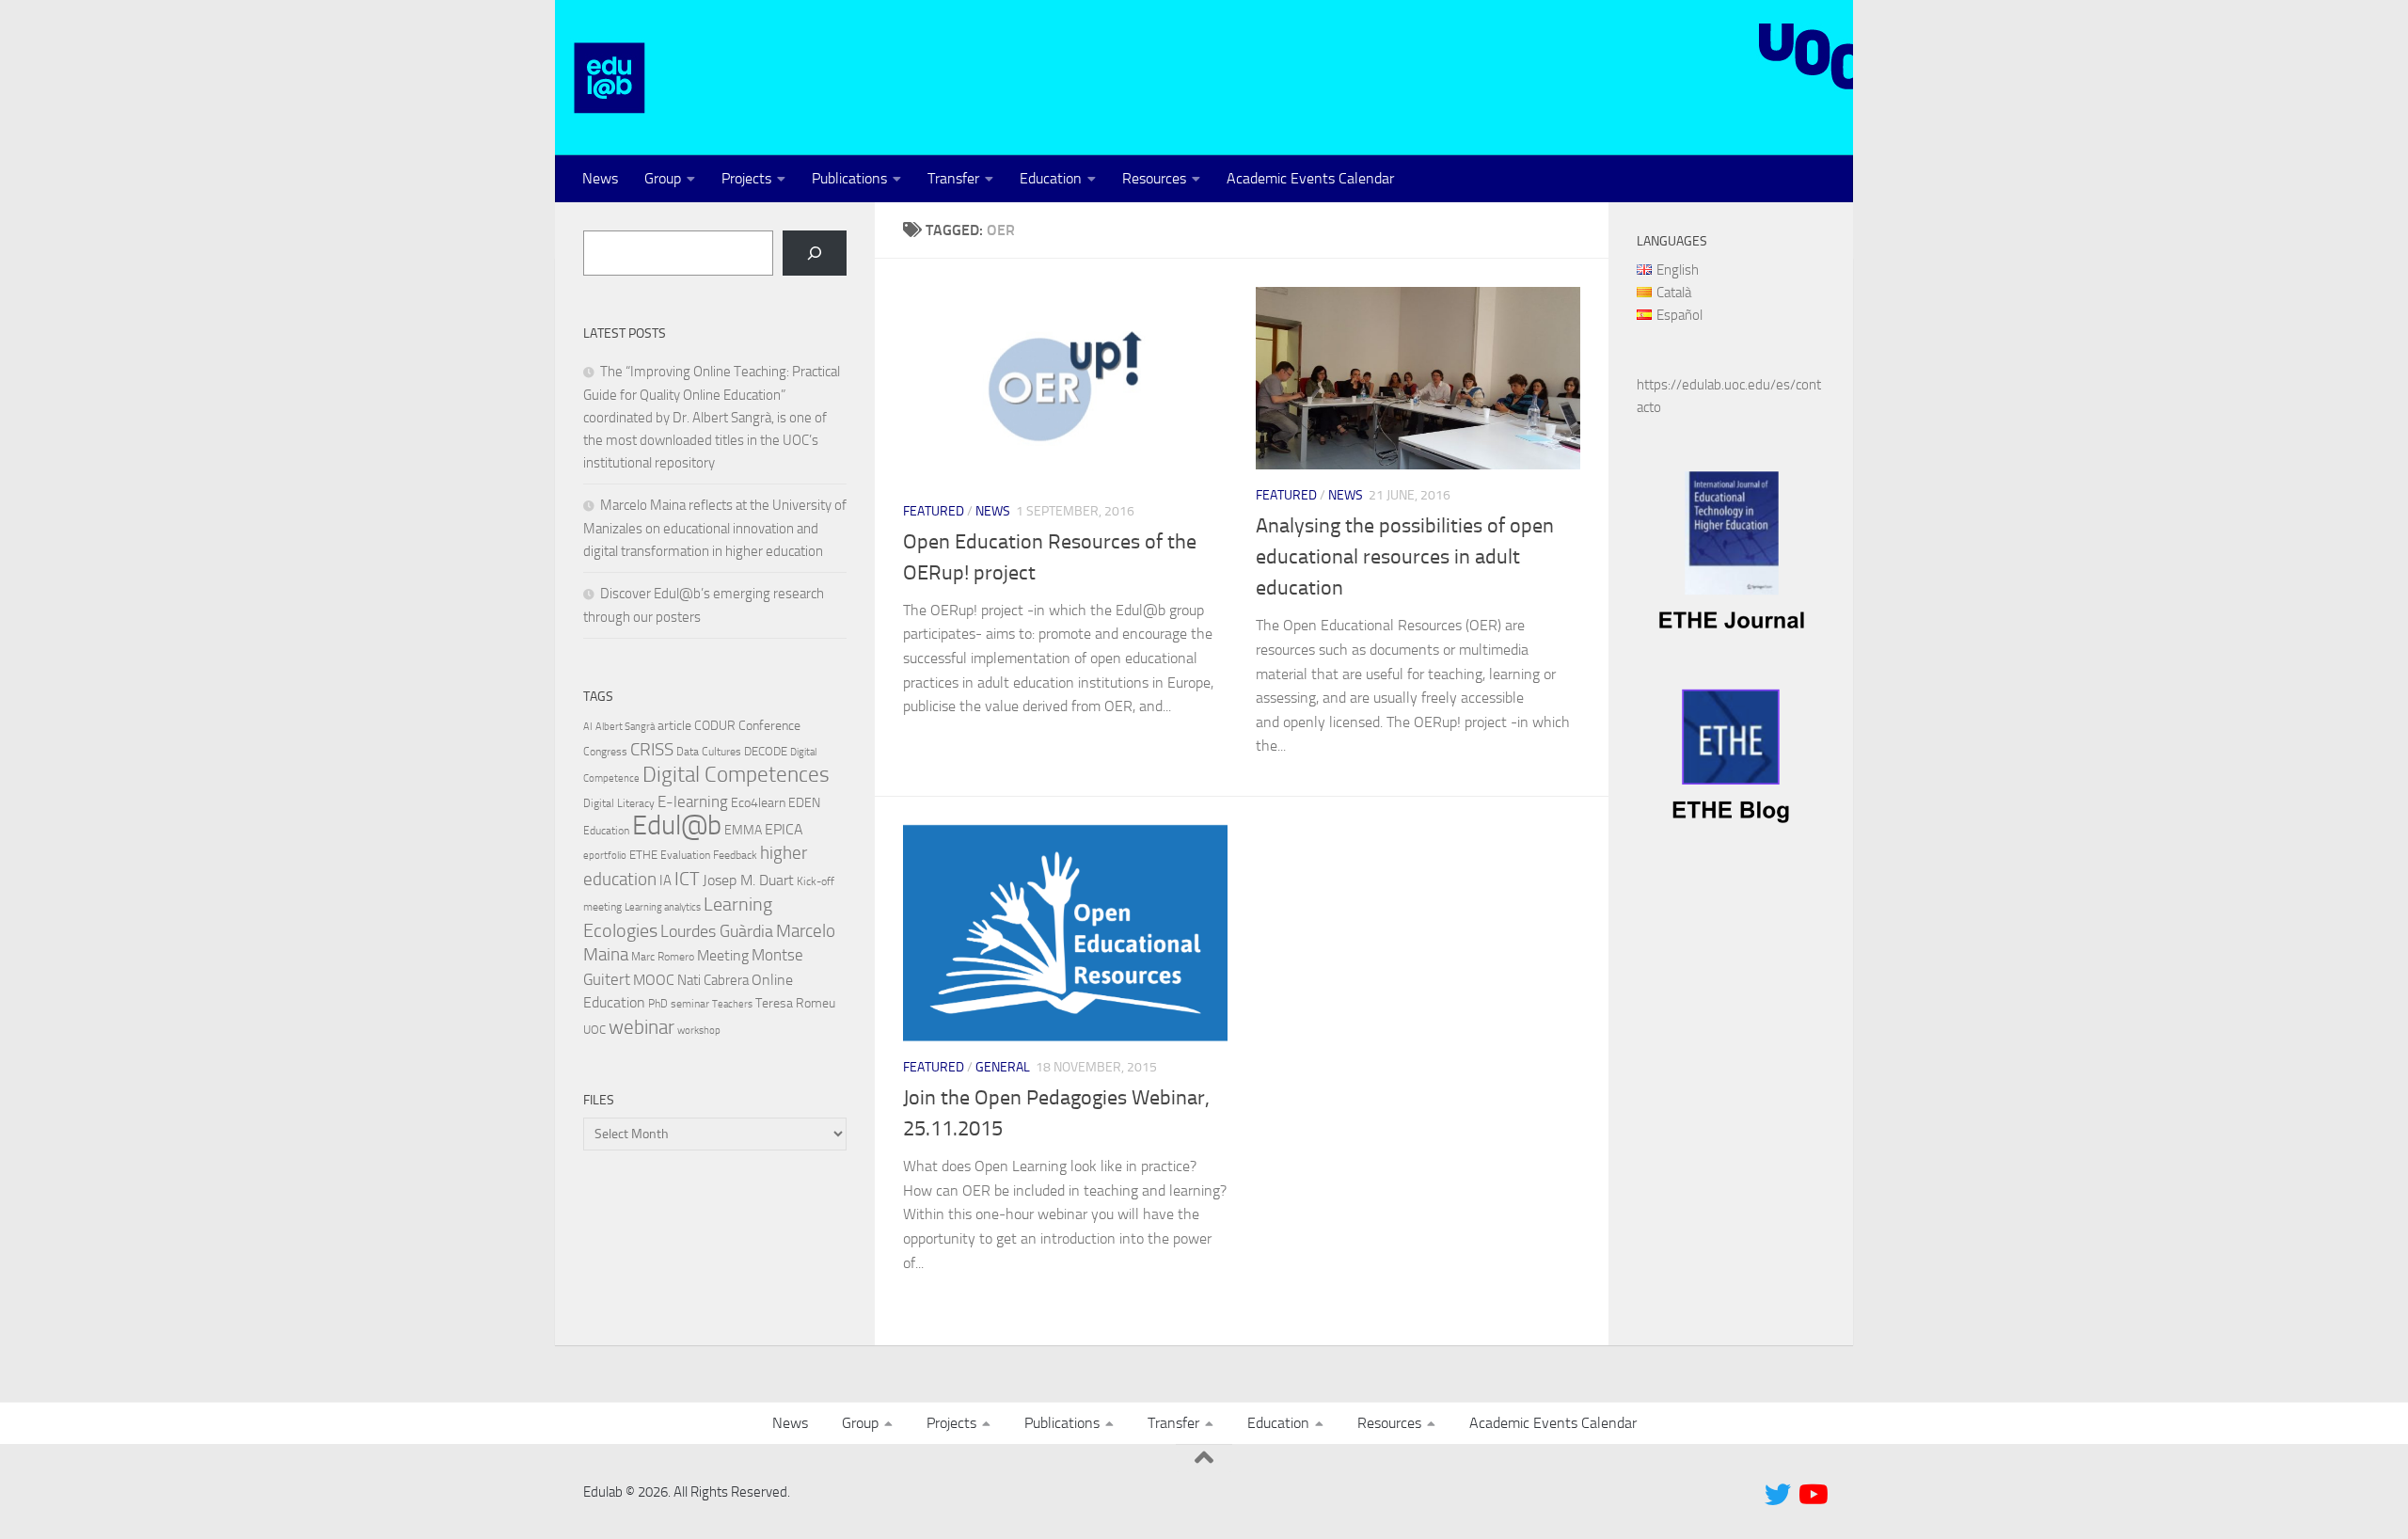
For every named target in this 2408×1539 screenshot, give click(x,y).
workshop (699, 1031)
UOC (594, 1030)
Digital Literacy (619, 803)
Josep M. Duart (748, 880)
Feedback (735, 855)
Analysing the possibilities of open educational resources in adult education (1405, 557)
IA (665, 881)
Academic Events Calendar (1310, 178)
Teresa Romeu (795, 1003)
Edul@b (677, 825)
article (674, 725)
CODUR (715, 726)
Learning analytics (663, 907)
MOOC (654, 980)
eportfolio (605, 856)
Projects (746, 178)
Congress (605, 752)
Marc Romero (663, 957)
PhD (658, 1004)
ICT (687, 879)
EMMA (743, 830)
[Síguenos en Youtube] (1812, 1495)
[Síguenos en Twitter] (1778, 1495)
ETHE (643, 855)
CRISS (652, 750)
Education (1051, 178)
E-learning (693, 801)
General (1003, 1067)
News (600, 178)
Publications (849, 178)
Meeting (723, 955)
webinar (642, 1027)
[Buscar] (815, 253)
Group (663, 178)
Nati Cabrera (713, 980)
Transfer (953, 178)
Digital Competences (736, 775)
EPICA (784, 829)
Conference (769, 725)
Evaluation (685, 855)
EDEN (804, 803)
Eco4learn (758, 802)
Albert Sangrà (625, 727)
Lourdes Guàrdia (717, 931)
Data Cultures (709, 752)
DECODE (766, 751)
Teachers (732, 1004)
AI (588, 727)
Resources (1154, 178)
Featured (934, 511)
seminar (690, 1004)
